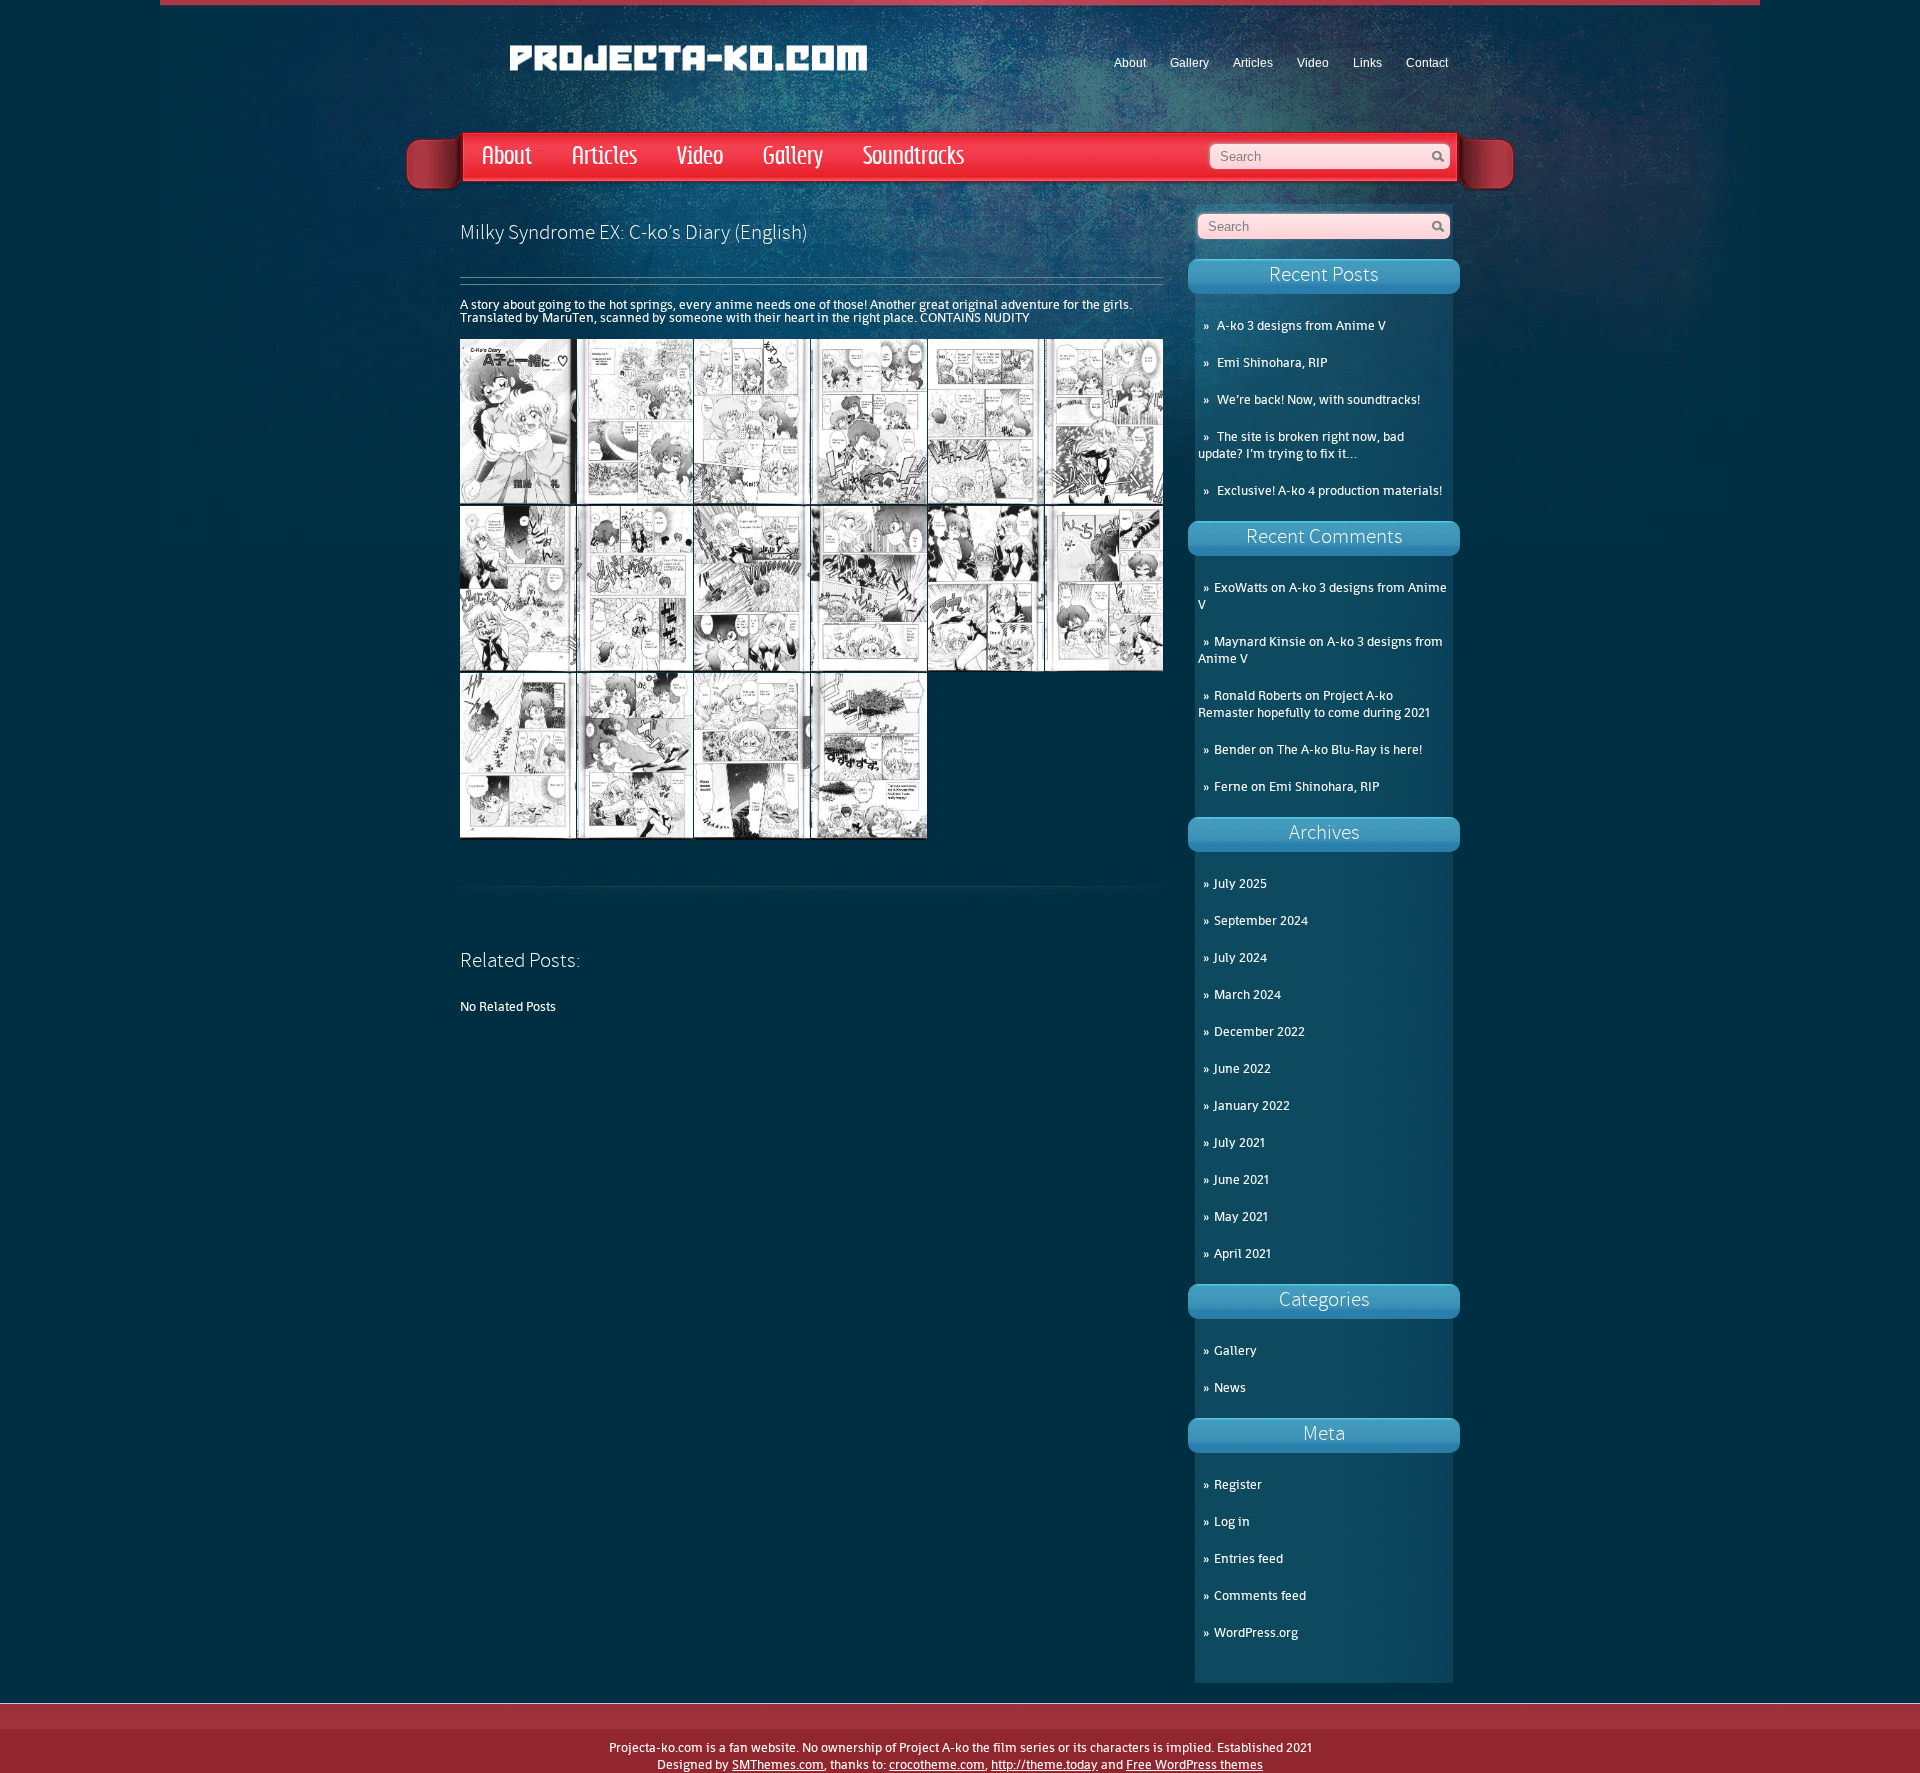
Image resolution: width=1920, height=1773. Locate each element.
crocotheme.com (937, 1764)
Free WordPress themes (1194, 1764)
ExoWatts (1241, 587)
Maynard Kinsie (1260, 641)
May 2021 (1241, 1216)
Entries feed (1248, 1558)
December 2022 (1259, 1031)
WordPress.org (1256, 1632)
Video (1313, 63)
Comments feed (1260, 1595)
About (1130, 63)
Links (1367, 63)
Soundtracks (913, 156)
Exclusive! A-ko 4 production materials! (1329, 490)
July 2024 (1240, 957)
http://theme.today (1044, 1764)
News (1230, 1387)
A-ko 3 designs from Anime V (1301, 325)
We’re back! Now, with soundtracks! (1318, 399)
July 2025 (1240, 883)
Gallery (1189, 63)
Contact (1427, 63)
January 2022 (1252, 1105)
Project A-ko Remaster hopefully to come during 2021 (1314, 704)
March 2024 (1247, 994)
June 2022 (1242, 1068)
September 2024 (1261, 920)
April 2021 (1242, 1253)
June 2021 (1241, 1179)
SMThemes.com (778, 1764)
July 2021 (1239, 1142)
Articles (1253, 63)
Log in (1232, 1521)
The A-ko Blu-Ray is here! (1349, 749)
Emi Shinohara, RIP (1272, 362)
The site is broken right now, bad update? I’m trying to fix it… (1301, 445)
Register (1238, 1484)
